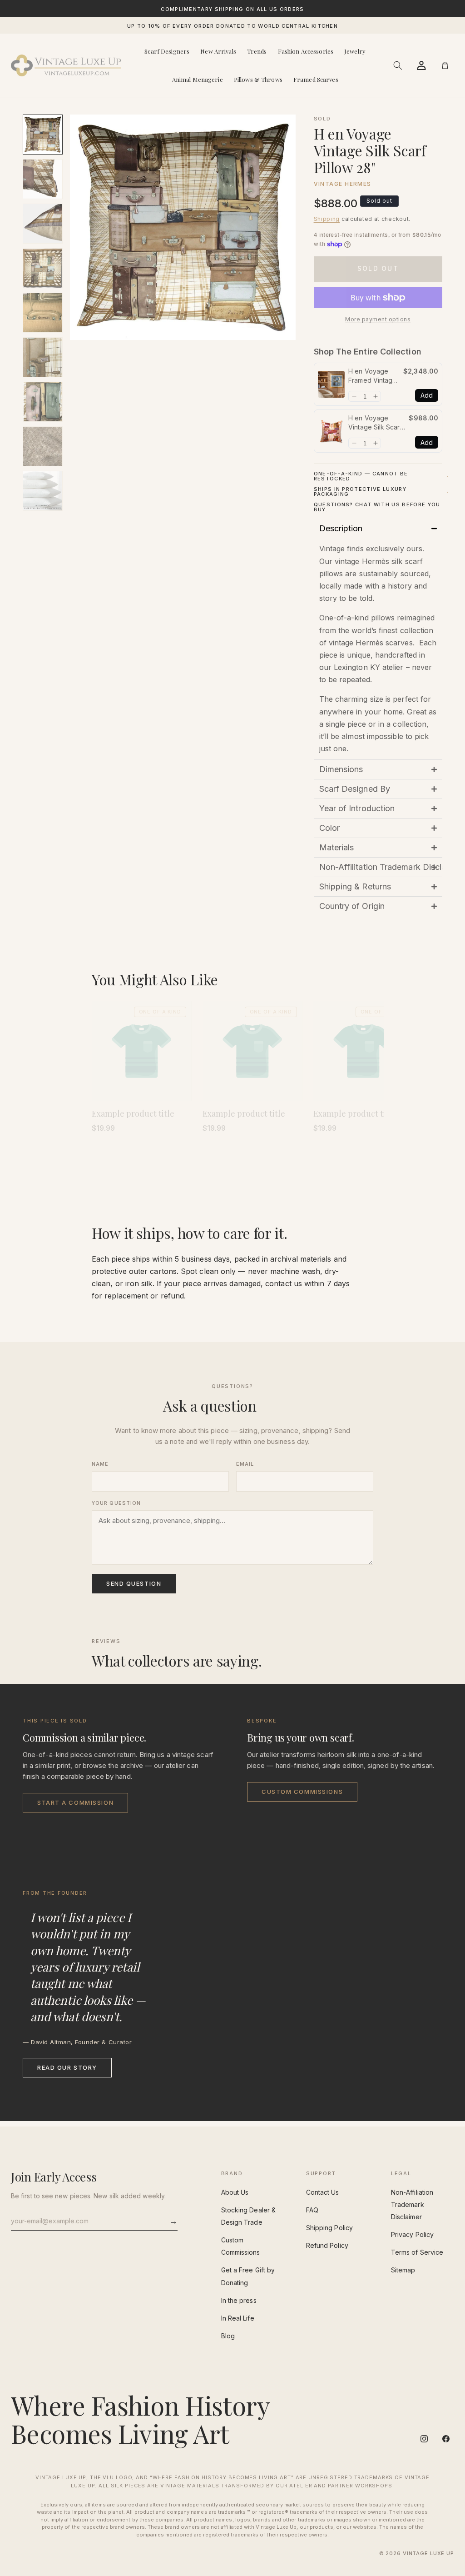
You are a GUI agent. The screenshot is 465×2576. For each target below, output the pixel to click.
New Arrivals (218, 51)
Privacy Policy (412, 2234)
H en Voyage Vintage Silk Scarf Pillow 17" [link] (375, 423)
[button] (398, 65)
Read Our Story (67, 2067)
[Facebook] (446, 2439)
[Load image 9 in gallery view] (43, 491)
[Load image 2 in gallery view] (43, 179)
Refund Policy (327, 2245)
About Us (235, 2192)
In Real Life (238, 2318)
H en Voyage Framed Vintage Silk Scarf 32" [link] (372, 376)
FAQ (312, 2210)
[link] (331, 384)
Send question (134, 1583)
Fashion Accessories (306, 51)
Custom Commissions (302, 1792)
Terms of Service (417, 2252)
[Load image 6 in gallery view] (43, 357)
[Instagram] (424, 2439)
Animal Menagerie (198, 79)
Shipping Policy (329, 2228)
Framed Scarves (316, 79)
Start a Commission (75, 1802)
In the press (239, 2300)
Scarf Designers (167, 51)
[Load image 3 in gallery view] (43, 224)
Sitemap (403, 2270)
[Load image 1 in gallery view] (43, 135)
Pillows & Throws (258, 79)
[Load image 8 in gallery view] (43, 446)
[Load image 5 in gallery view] (43, 313)
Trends (257, 51)
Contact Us (323, 2192)
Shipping (327, 219)
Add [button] (427, 395)
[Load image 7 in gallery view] (43, 402)
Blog (228, 2336)
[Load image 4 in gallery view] (43, 268)
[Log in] (421, 65)
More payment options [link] (378, 319)
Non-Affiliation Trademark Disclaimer (412, 2204)
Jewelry (355, 51)
